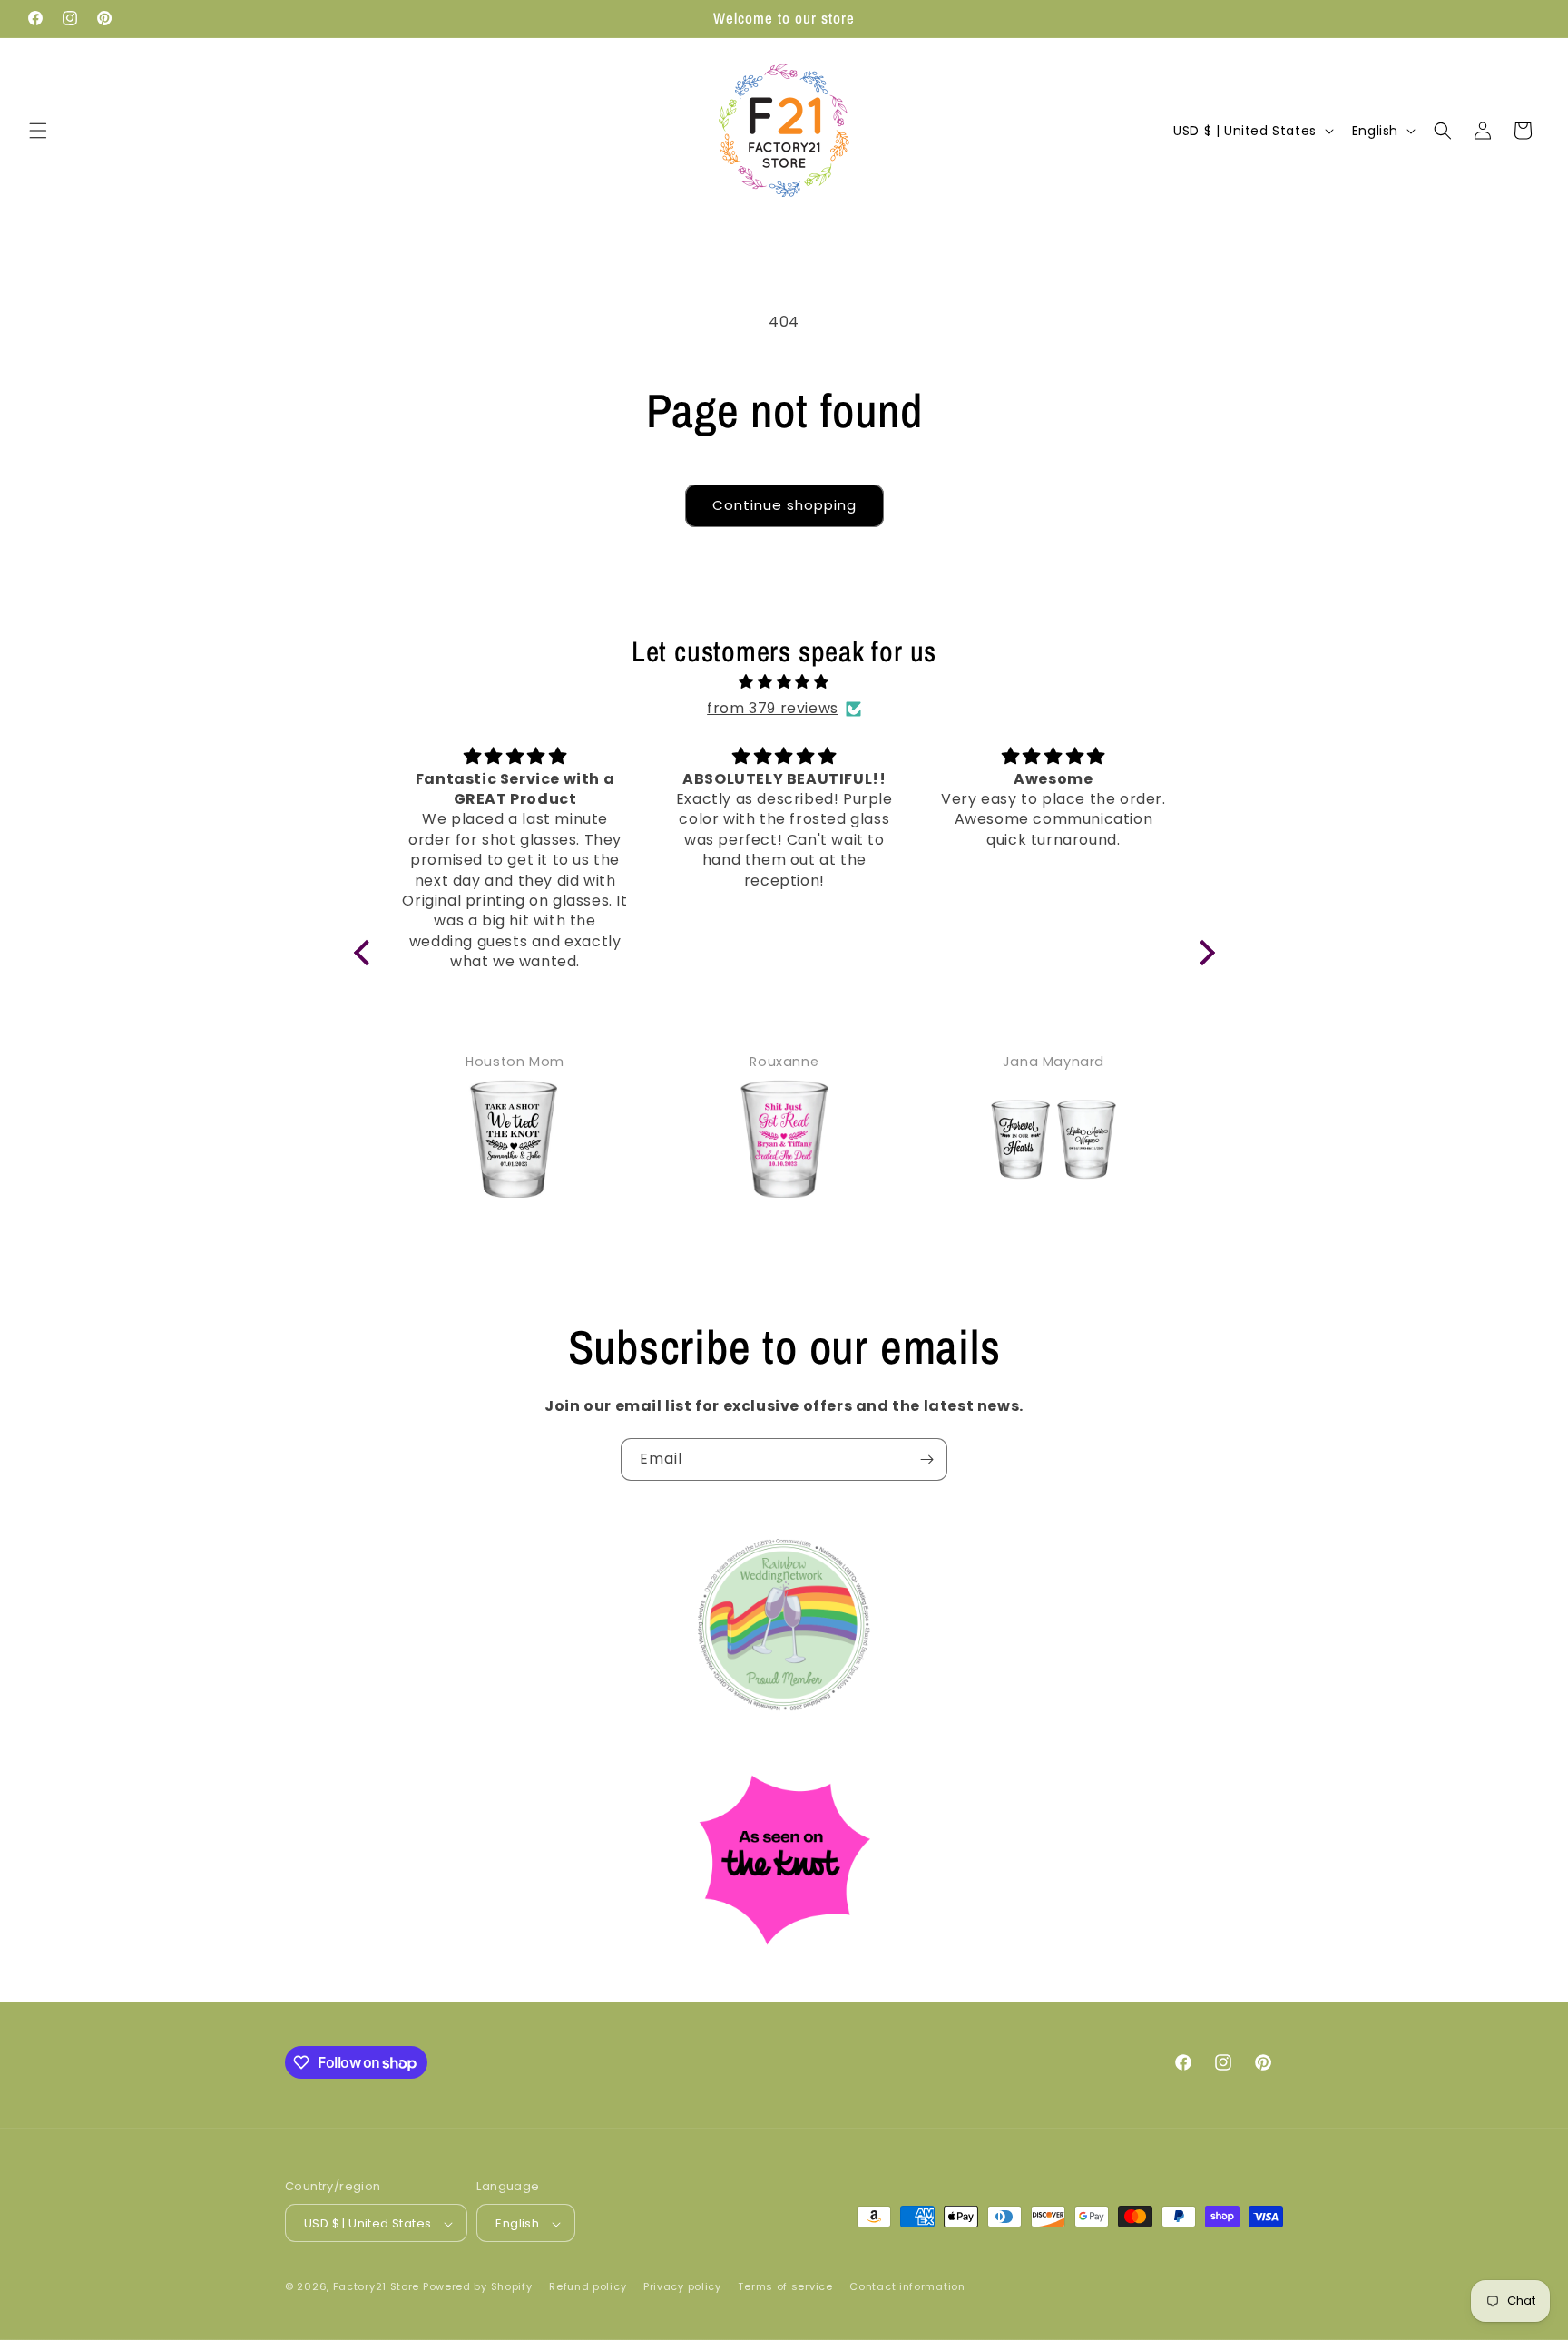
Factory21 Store (377, 2287)
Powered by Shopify (478, 2287)
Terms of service (785, 2286)
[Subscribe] (926, 1459)
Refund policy (588, 2286)
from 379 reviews (773, 708)
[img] (784, 682)
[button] (38, 131)
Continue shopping (784, 505)
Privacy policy (682, 2286)
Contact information (907, 2286)
